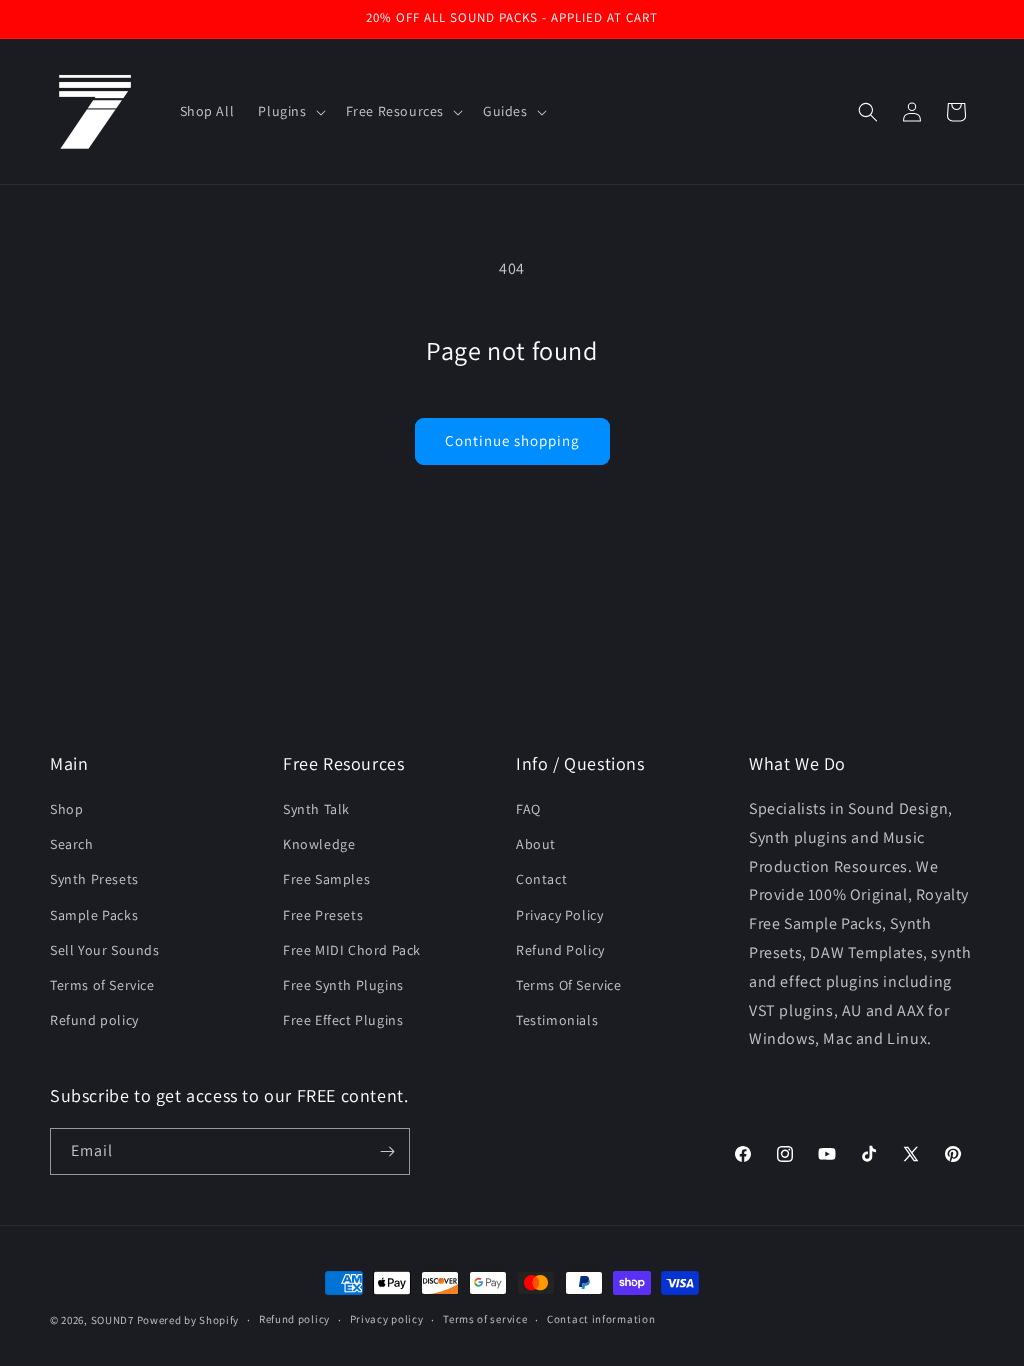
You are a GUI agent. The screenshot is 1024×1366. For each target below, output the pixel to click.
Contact (541, 879)
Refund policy (94, 1020)
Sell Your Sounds (105, 950)
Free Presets (323, 915)
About (536, 844)
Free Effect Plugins (343, 1020)
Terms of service (485, 1319)
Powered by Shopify (188, 1320)
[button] (289, 111)
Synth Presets (94, 879)
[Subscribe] (387, 1151)
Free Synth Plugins (343, 985)
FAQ (528, 809)
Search (72, 844)
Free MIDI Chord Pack (352, 950)
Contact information (601, 1319)
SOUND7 (112, 1320)
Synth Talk (316, 809)
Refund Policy (560, 950)
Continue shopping (512, 440)
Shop (66, 809)
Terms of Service (102, 985)
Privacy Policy (559, 915)
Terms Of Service (569, 985)
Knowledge (319, 844)
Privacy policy (387, 1319)
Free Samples (326, 879)
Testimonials (557, 1020)
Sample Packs (94, 915)
